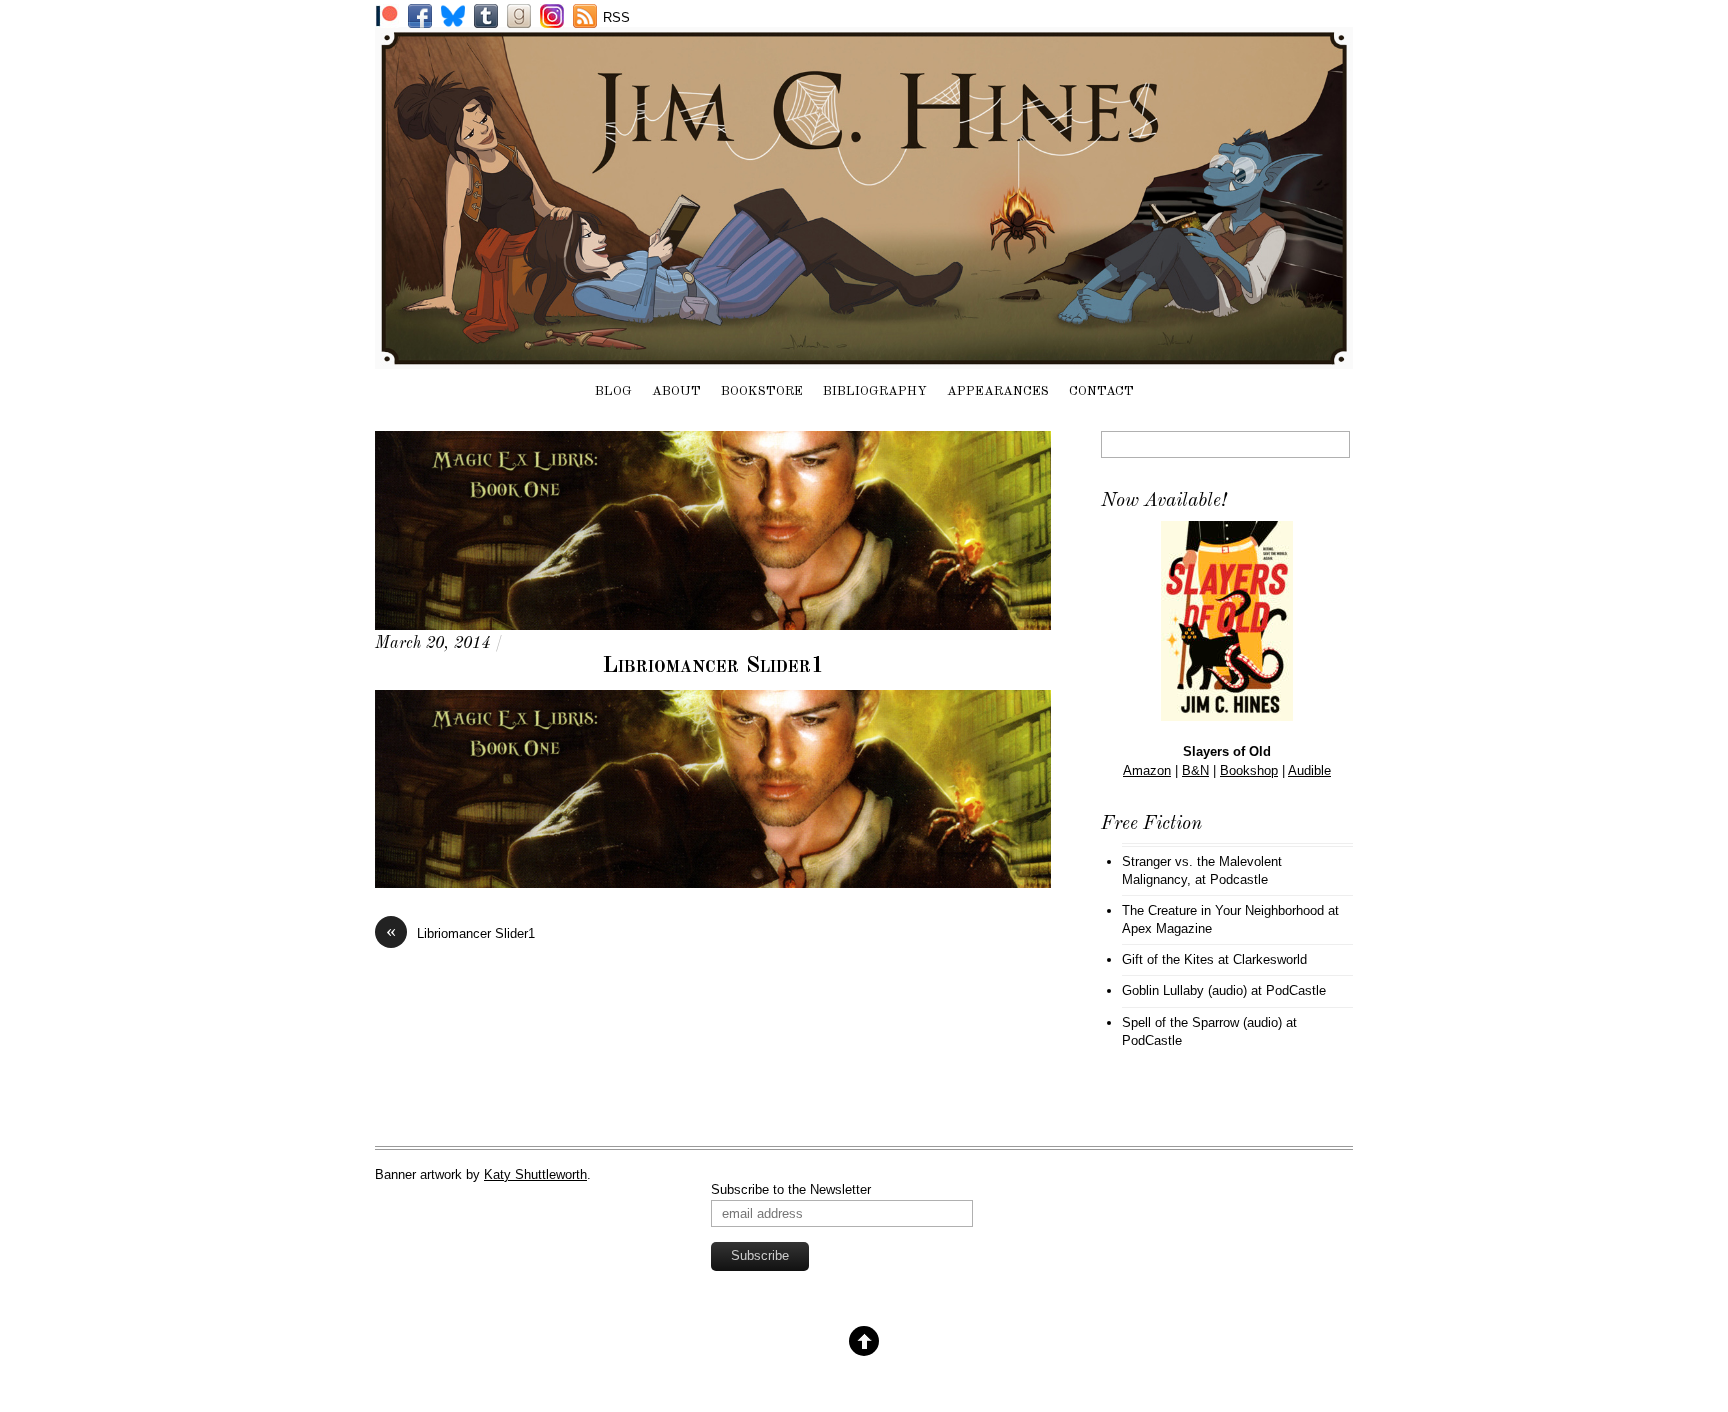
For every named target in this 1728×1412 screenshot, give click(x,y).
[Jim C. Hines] (864, 359)
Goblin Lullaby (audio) (1184, 990)
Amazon (1147, 770)
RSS (616, 17)
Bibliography (875, 391)
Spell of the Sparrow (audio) (1202, 1022)
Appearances (998, 391)
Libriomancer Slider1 (713, 666)
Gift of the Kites (1168, 959)
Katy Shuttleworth (535, 1174)
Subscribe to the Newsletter (791, 1189)
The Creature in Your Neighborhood (1223, 910)
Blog (613, 391)
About (676, 391)
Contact (1101, 391)
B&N (1195, 770)
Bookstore (762, 391)
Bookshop (1249, 770)
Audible (1309, 770)
